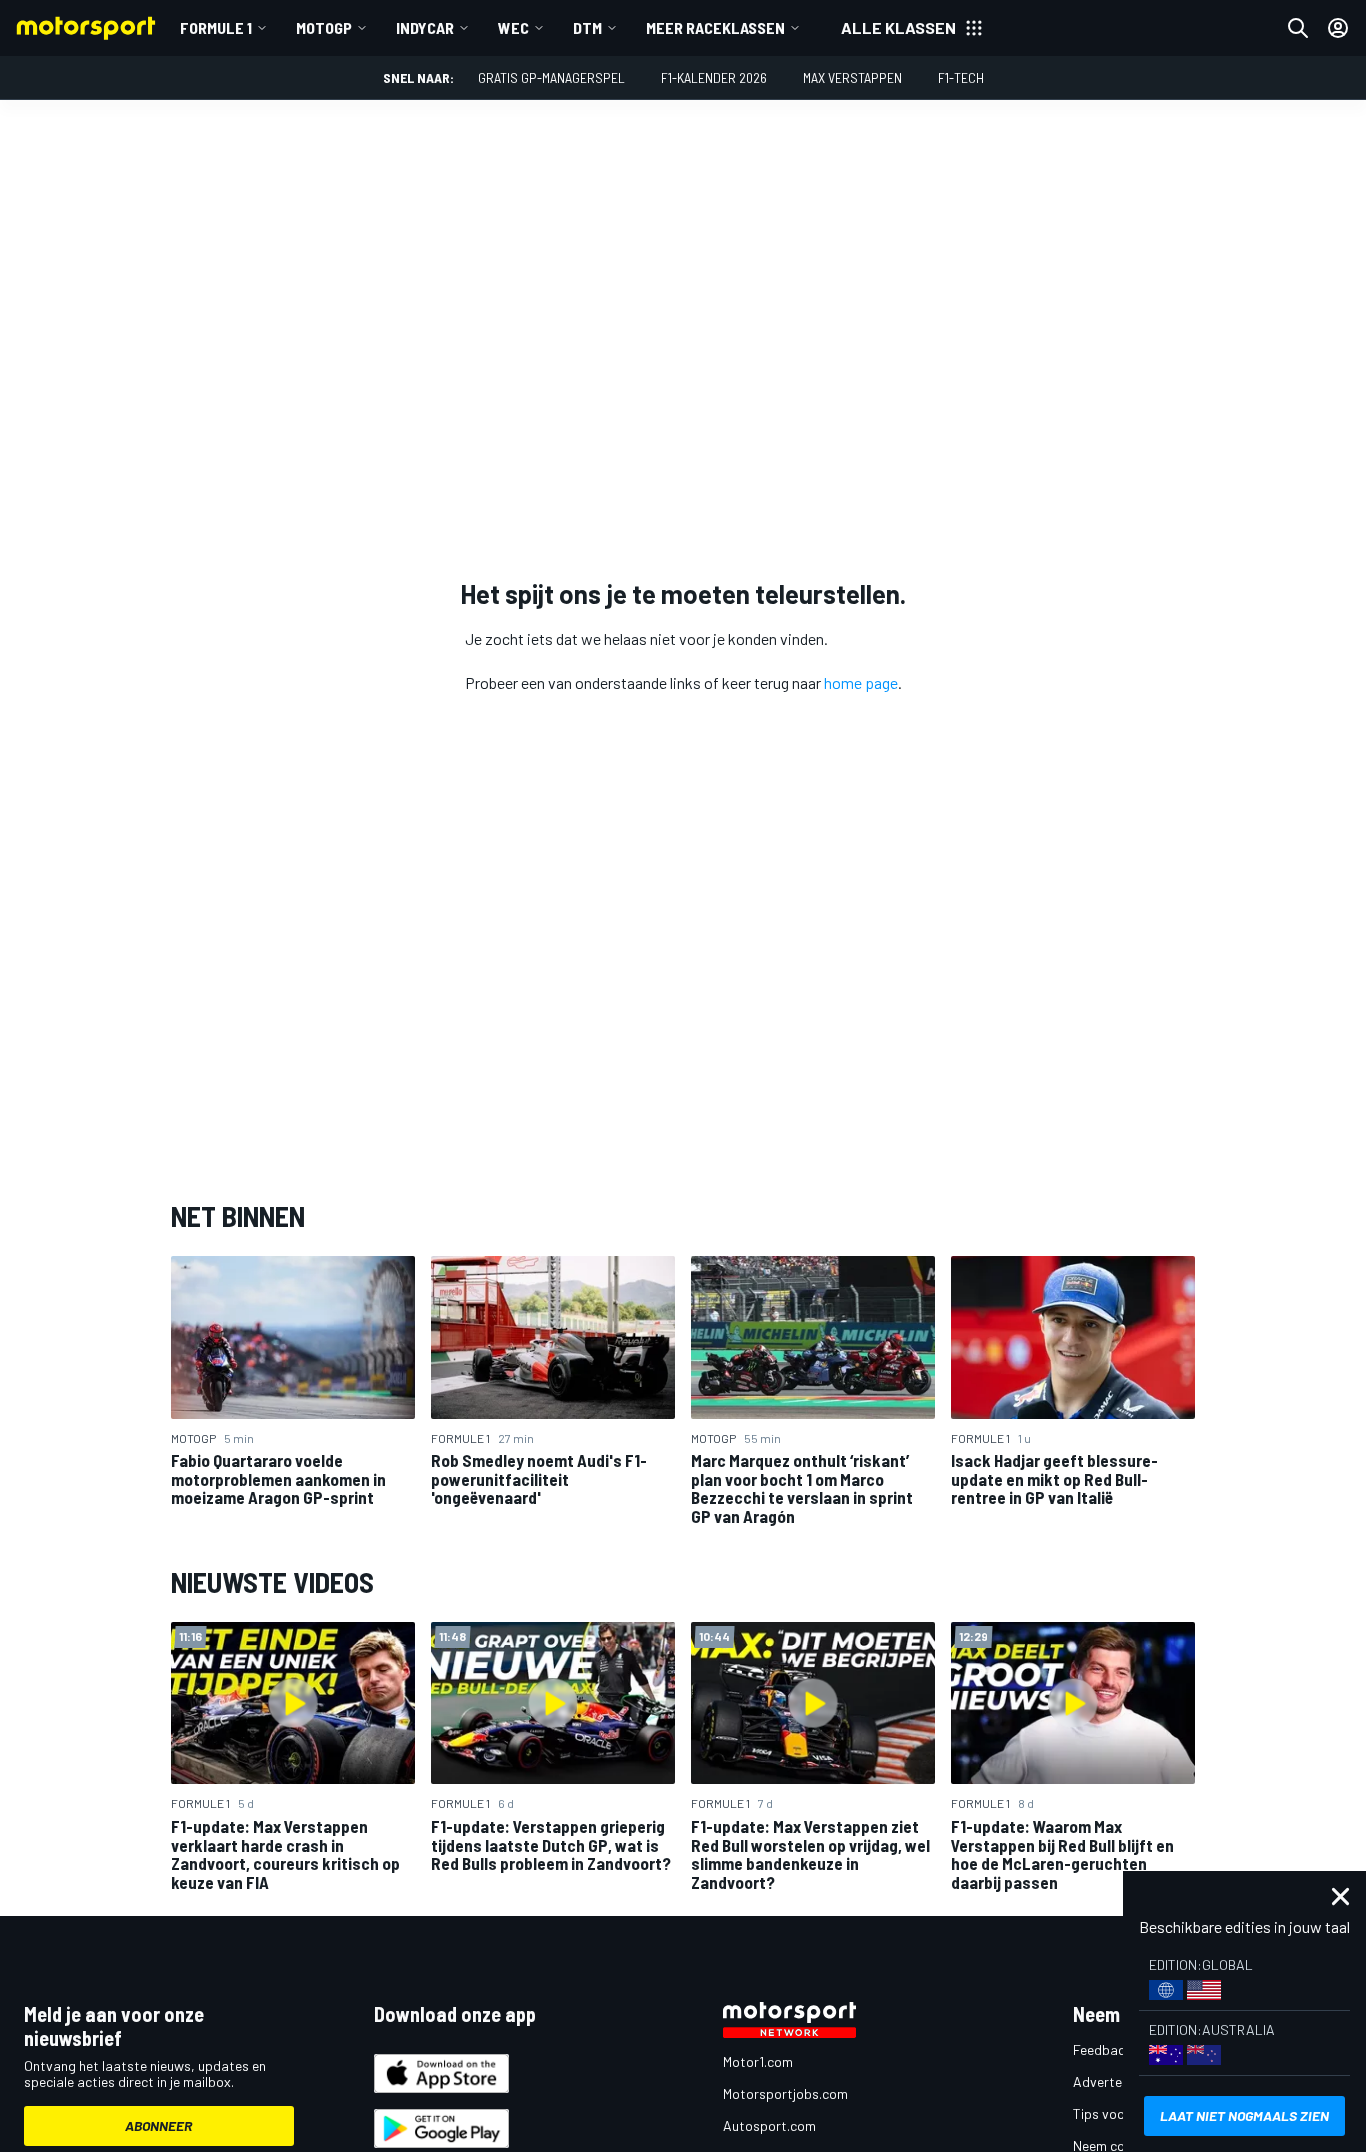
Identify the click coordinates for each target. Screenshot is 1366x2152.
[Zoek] (1298, 28)
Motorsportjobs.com (785, 2093)
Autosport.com (769, 2125)
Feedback (1102, 2049)
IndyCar (425, 27)
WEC (513, 27)
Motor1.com (758, 2061)
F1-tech (961, 77)
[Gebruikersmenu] (1338, 28)
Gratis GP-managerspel (551, 77)
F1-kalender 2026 (714, 77)
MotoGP (324, 27)
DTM (587, 27)
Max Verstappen (852, 77)
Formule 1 (216, 27)
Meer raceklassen (715, 27)
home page (861, 682)
